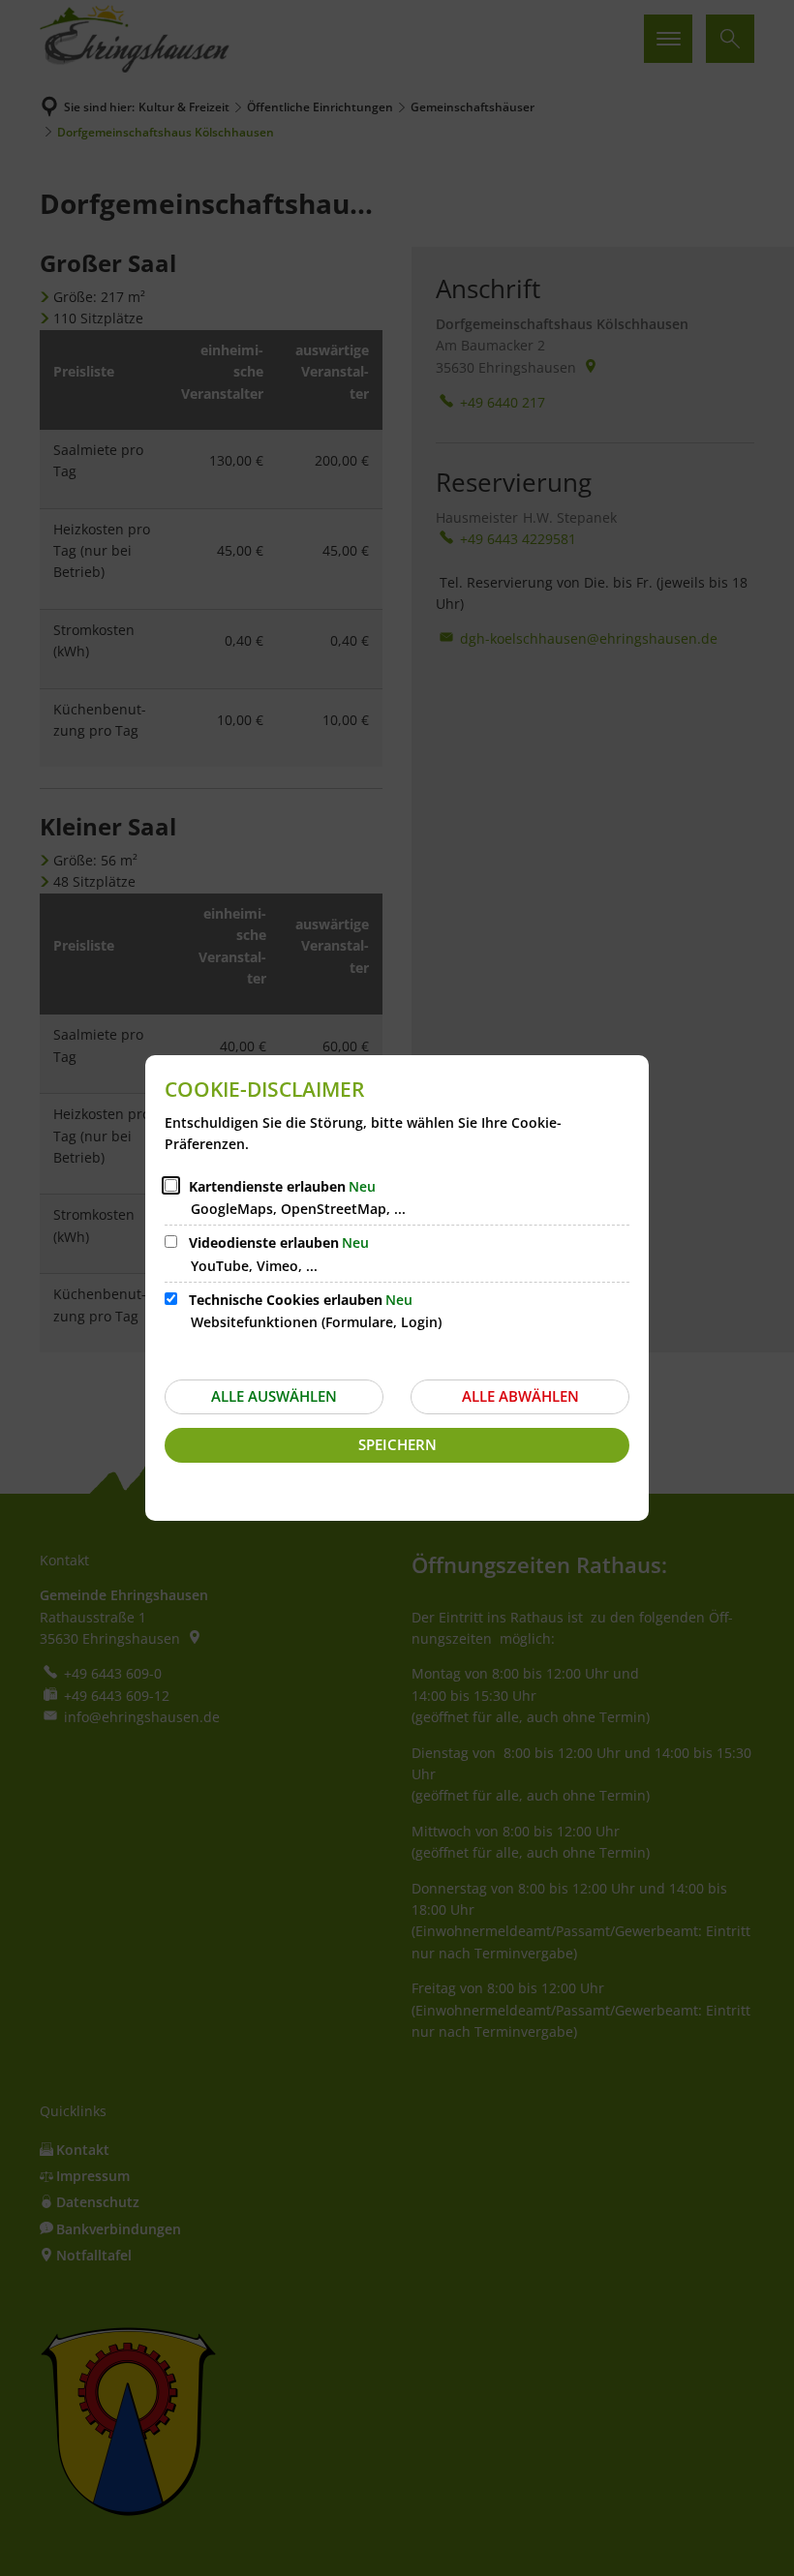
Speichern (397, 1444)
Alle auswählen (274, 1396)
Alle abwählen (520, 1396)
